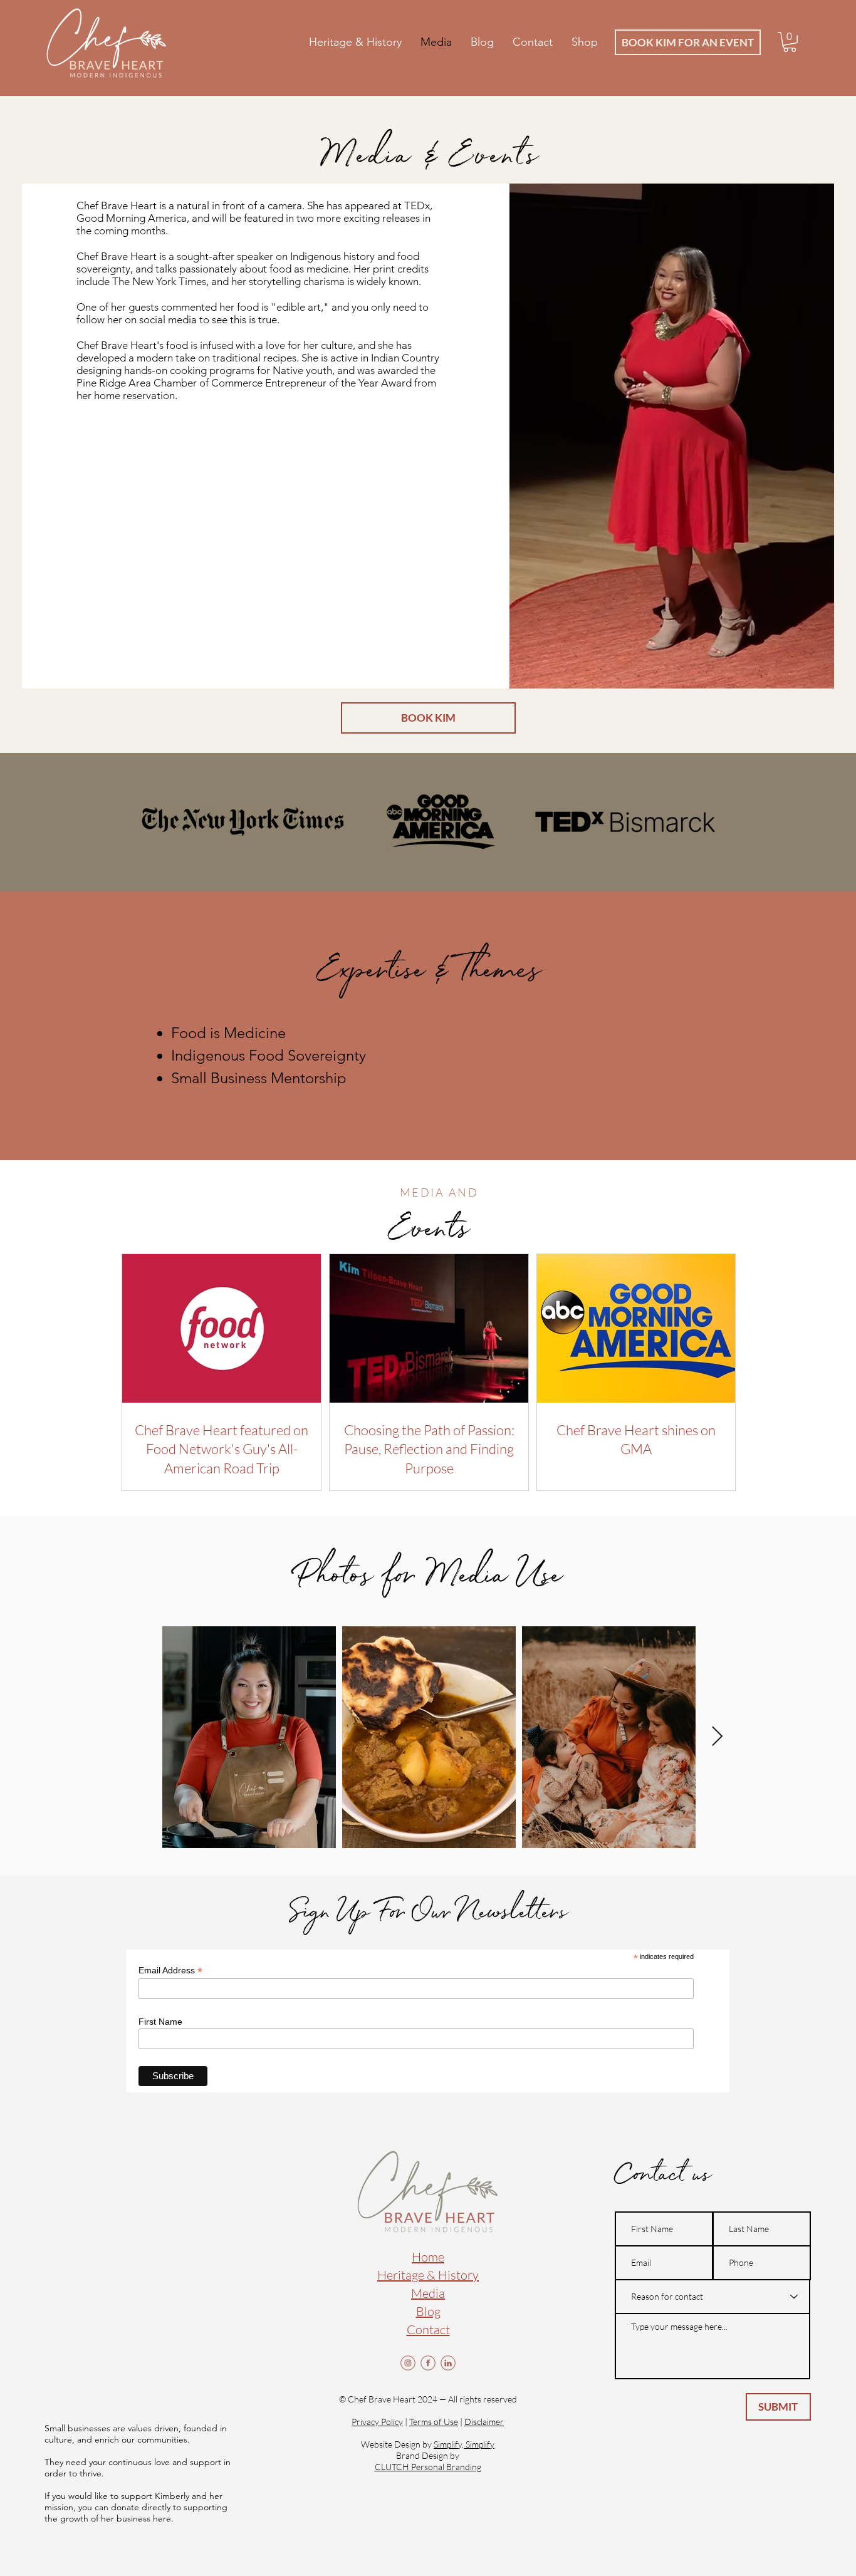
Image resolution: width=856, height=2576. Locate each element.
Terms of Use (434, 2422)
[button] (790, 42)
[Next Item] (717, 1737)
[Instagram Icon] (408, 2363)
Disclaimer (484, 2422)
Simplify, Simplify (464, 2444)
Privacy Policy (377, 2422)
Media (428, 2293)
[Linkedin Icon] (448, 2363)
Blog (428, 2311)
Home (428, 2257)
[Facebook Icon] (428, 2363)
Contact (428, 2329)
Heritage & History (428, 2275)
